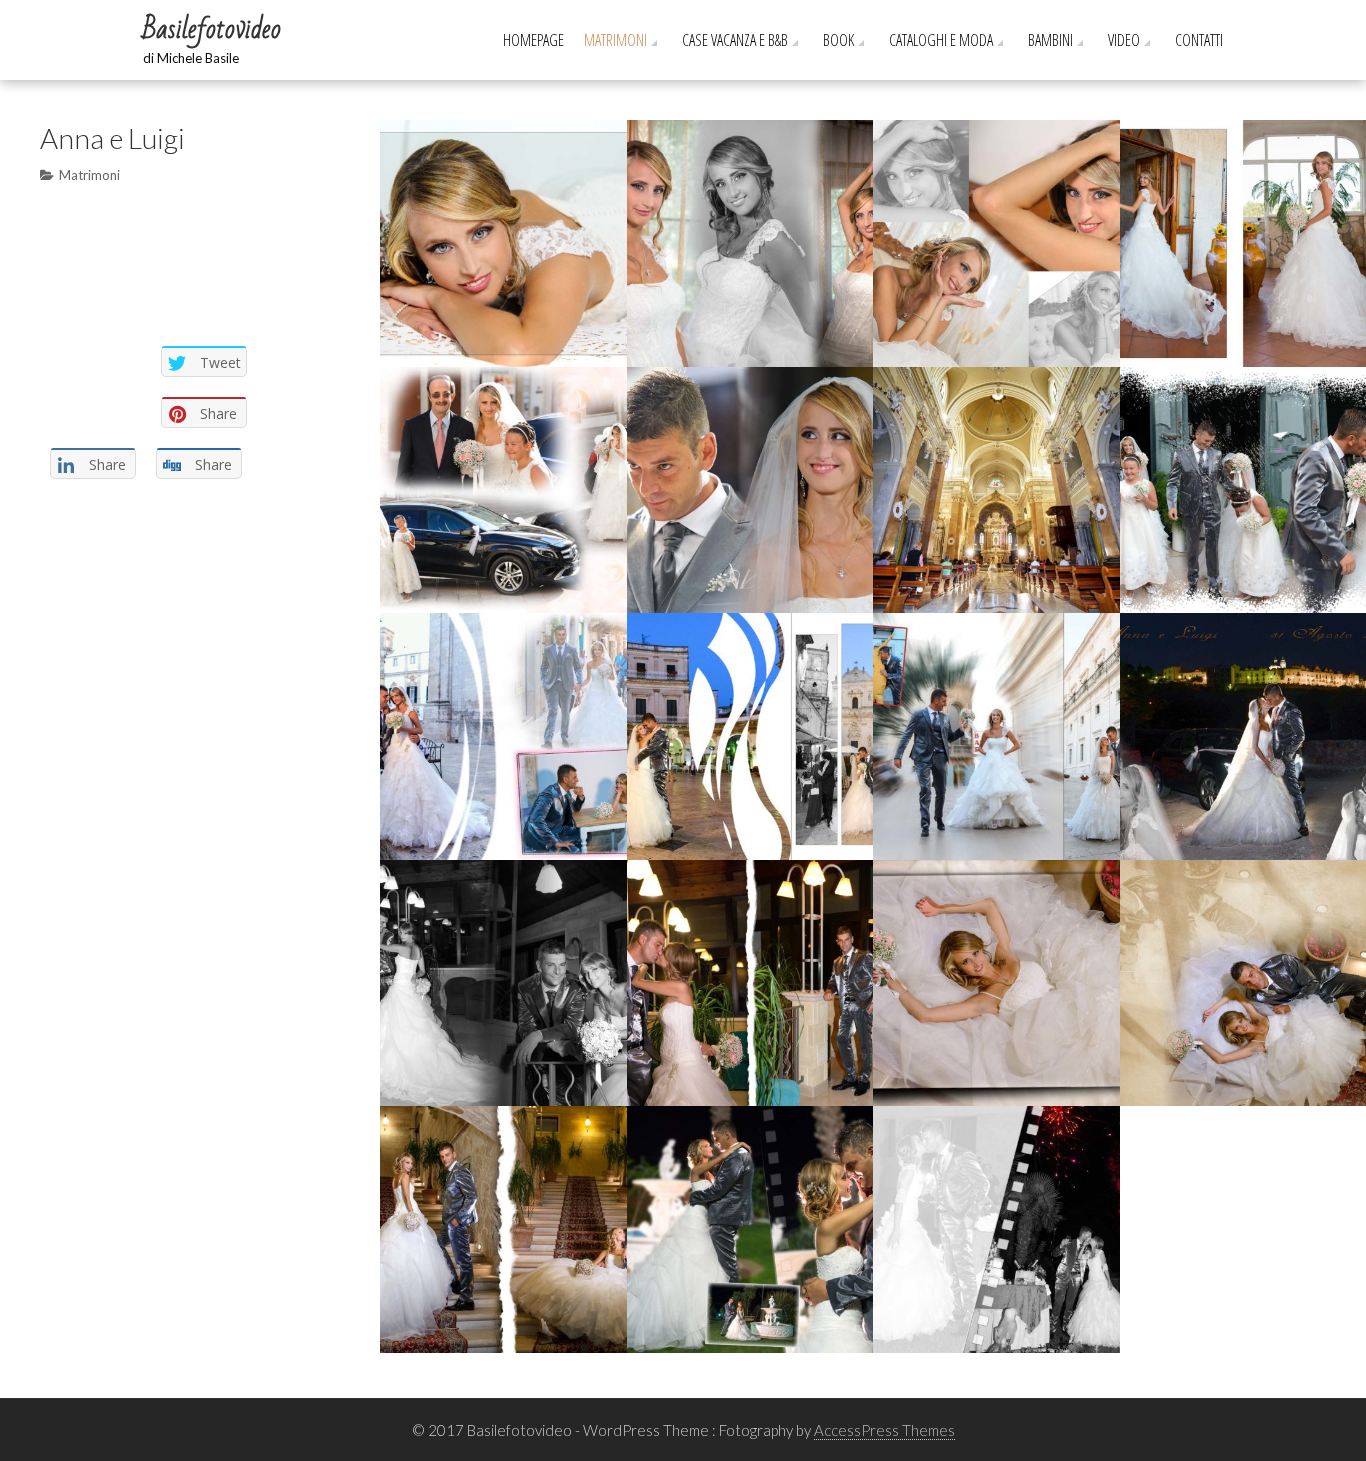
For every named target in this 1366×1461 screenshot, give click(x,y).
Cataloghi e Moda (941, 40)
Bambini (1050, 40)
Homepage (533, 40)
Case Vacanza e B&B (735, 40)
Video (1124, 40)
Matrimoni (615, 40)
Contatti (1199, 40)
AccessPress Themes (884, 1430)
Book (838, 40)
